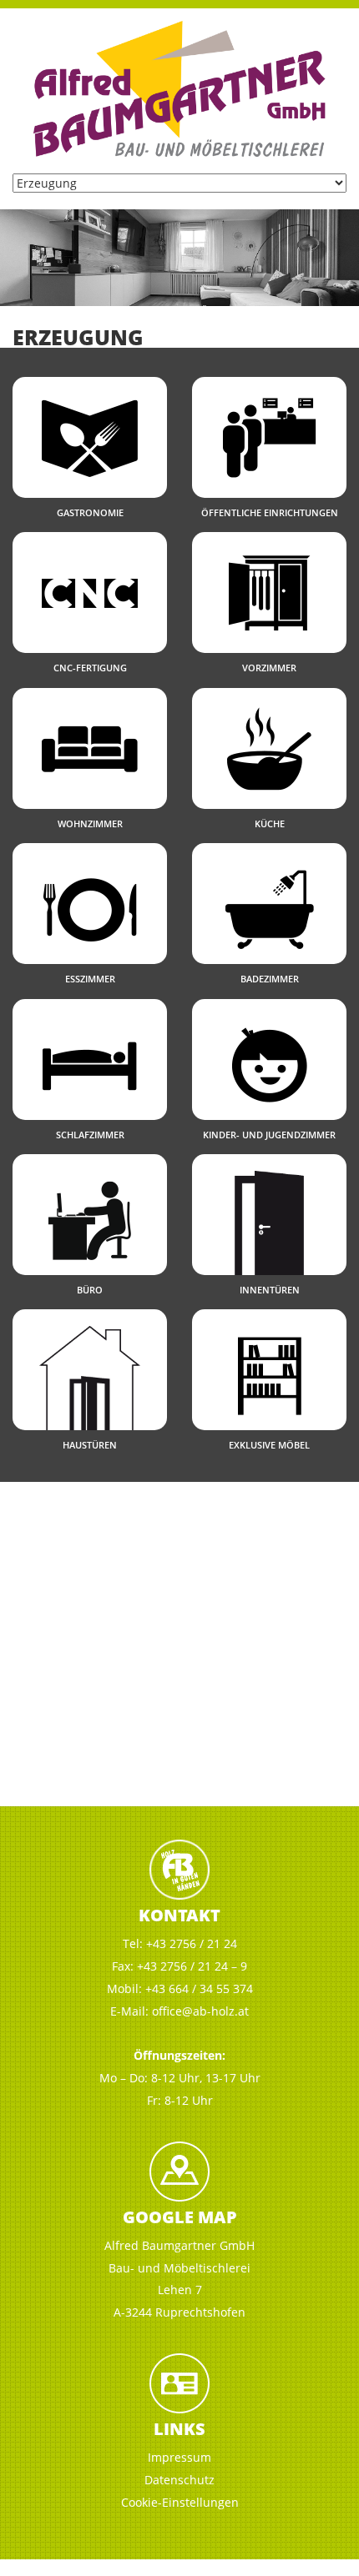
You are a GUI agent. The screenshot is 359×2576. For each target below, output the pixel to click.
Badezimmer (270, 979)
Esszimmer (90, 979)
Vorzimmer (269, 668)
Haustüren (90, 1445)
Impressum (179, 2457)
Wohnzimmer (90, 824)
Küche (270, 824)
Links (179, 2429)
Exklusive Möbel (269, 1445)
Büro (90, 1290)
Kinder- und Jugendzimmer (269, 1135)
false (21, 254)
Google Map (180, 2217)
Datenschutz (179, 2480)
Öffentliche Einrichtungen (270, 512)
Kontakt (179, 1915)
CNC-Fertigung (90, 668)
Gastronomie (90, 512)
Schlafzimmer (90, 1135)
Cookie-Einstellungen (180, 2502)
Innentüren (270, 1290)
